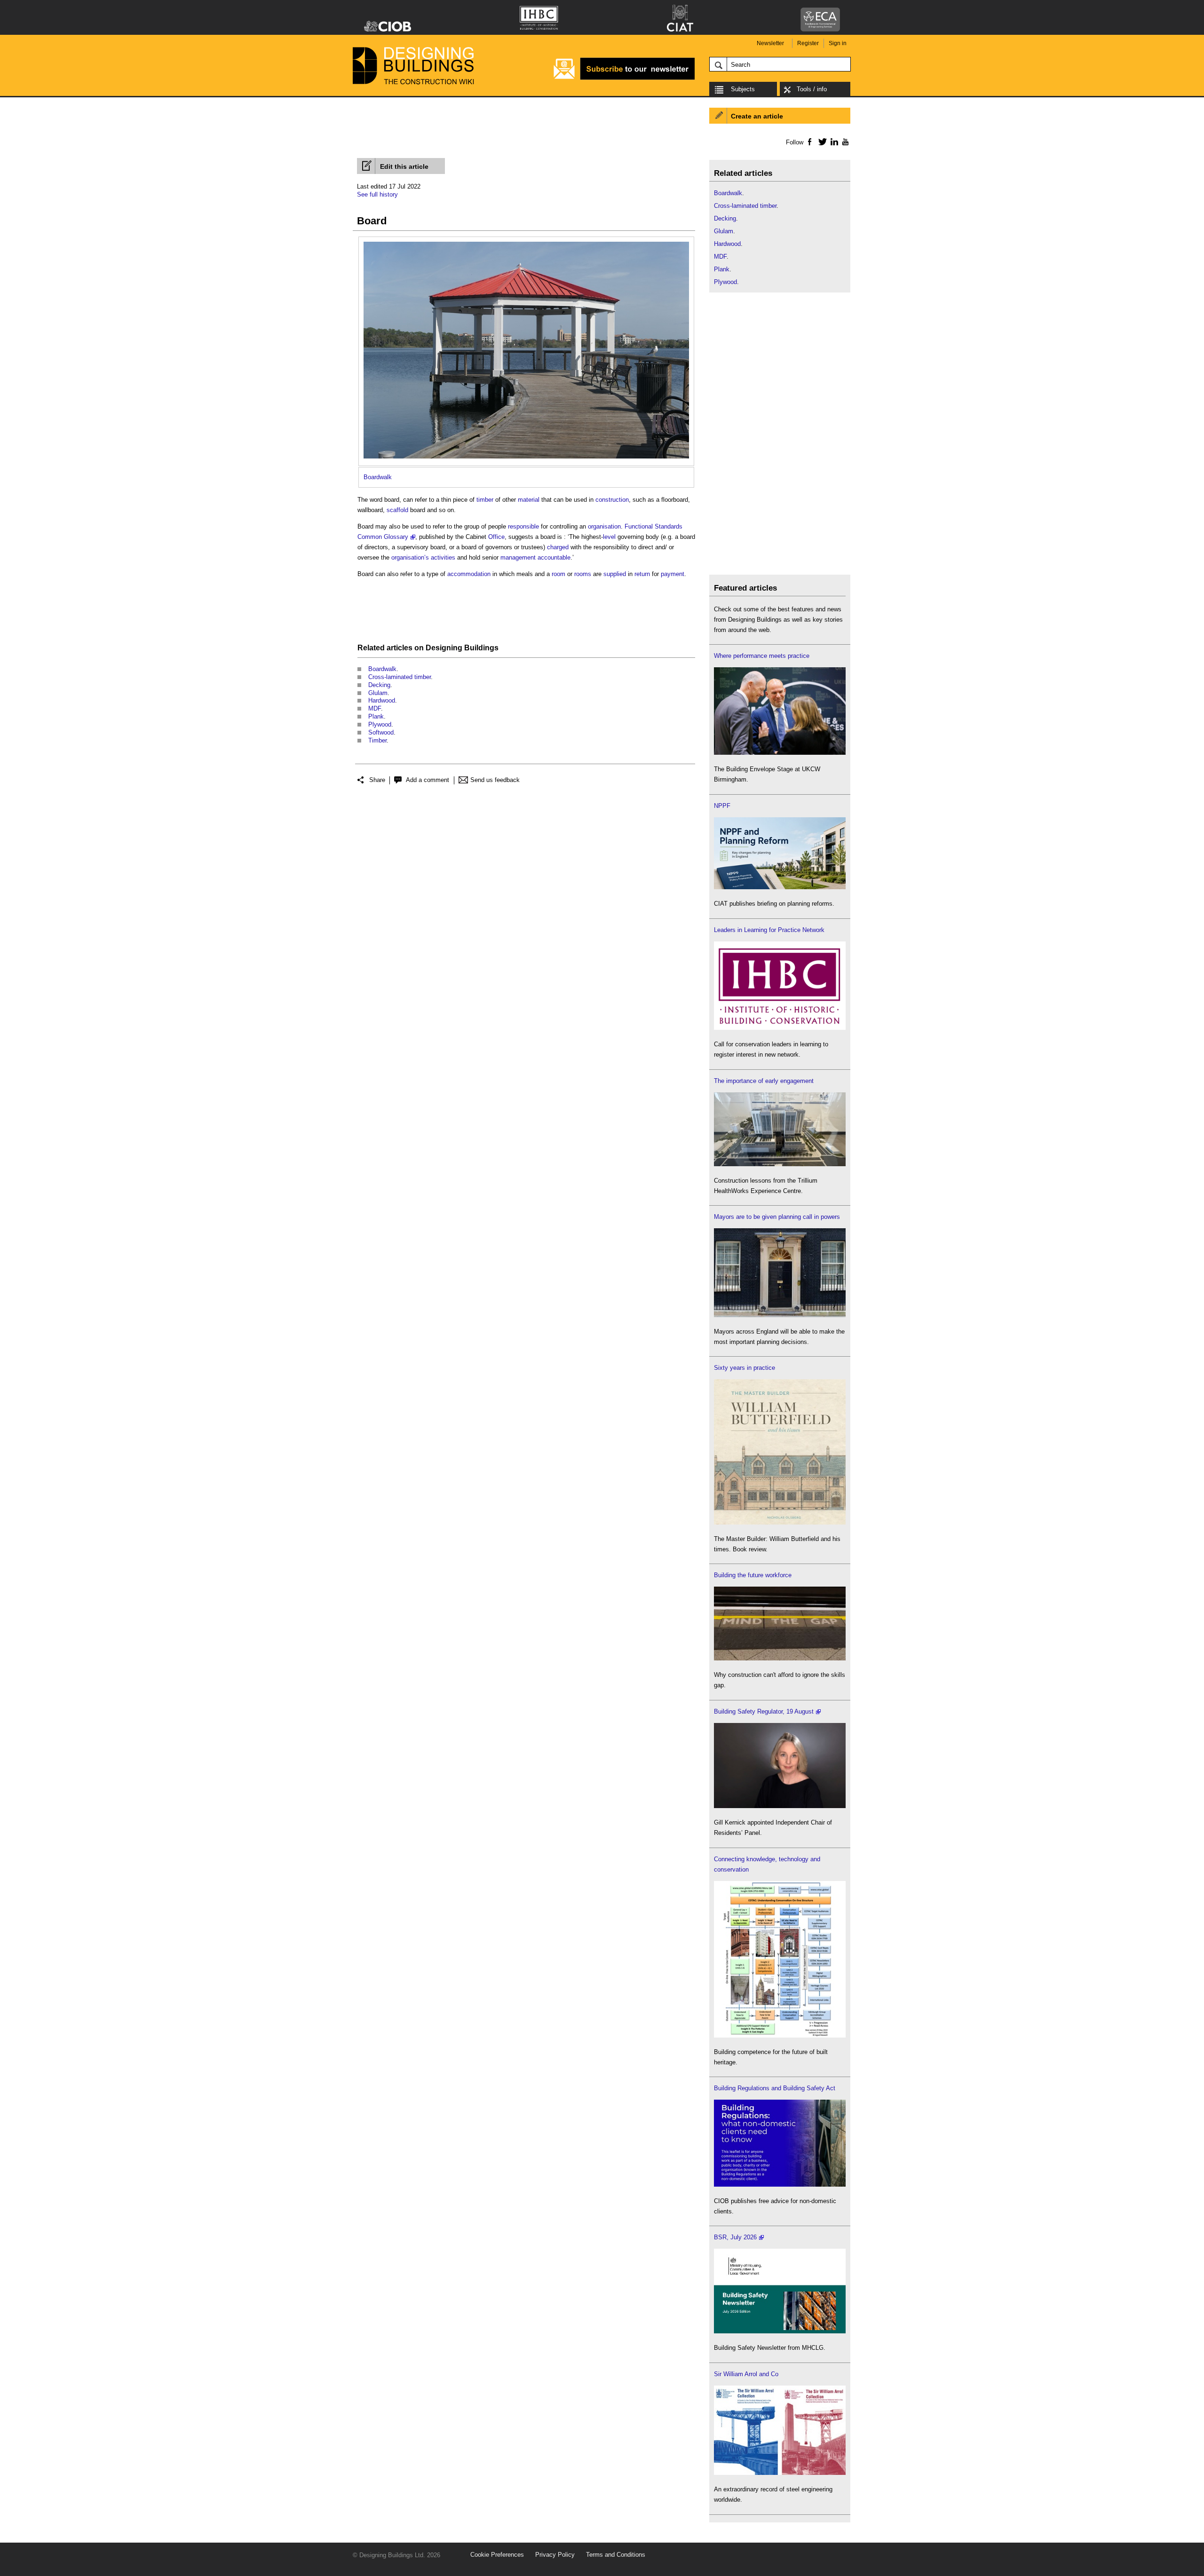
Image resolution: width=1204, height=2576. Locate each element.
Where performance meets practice (762, 656)
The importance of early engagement (764, 1081)
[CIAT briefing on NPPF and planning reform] (780, 887)
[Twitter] (821, 142)
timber (485, 500)
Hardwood (382, 700)
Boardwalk (378, 477)
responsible (523, 526)
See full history (377, 194)
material (529, 500)
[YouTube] (844, 142)
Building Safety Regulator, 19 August (764, 1711)
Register (808, 43)
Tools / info (812, 89)
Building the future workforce (753, 1575)
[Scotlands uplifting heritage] (780, 2473)
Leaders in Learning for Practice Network (769, 930)
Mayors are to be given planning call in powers (777, 1217)
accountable (554, 557)
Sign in (838, 43)
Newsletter (770, 43)
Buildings (481, 648)
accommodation (469, 574)
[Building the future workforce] (780, 1658)
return (642, 574)
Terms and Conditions (616, 2555)
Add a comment (428, 780)
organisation (604, 526)
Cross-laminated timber (400, 677)
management (518, 557)
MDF (375, 708)
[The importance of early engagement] (780, 1164)
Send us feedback (495, 780)
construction (612, 500)
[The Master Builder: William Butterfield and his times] (780, 1522)
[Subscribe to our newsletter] (624, 78)
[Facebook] (809, 142)
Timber (377, 740)
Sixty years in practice (745, 1368)
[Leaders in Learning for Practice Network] (780, 1028)
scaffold (397, 510)
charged (558, 547)
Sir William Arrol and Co (746, 2374)
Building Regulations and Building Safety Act (775, 2088)
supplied (615, 574)
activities (443, 557)
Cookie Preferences (497, 2555)
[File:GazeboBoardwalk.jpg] (526, 247)
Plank (376, 716)
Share (377, 780)
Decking (379, 685)
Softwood (381, 732)
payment (673, 574)
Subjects (743, 89)
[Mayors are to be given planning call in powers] (780, 1315)
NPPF (722, 806)
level (609, 537)
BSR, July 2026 (735, 2237)
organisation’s (410, 557)
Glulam (378, 693)
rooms (583, 574)
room (558, 574)
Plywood (380, 724)
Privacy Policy (555, 2555)
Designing (444, 648)
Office (496, 537)
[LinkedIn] (833, 142)
